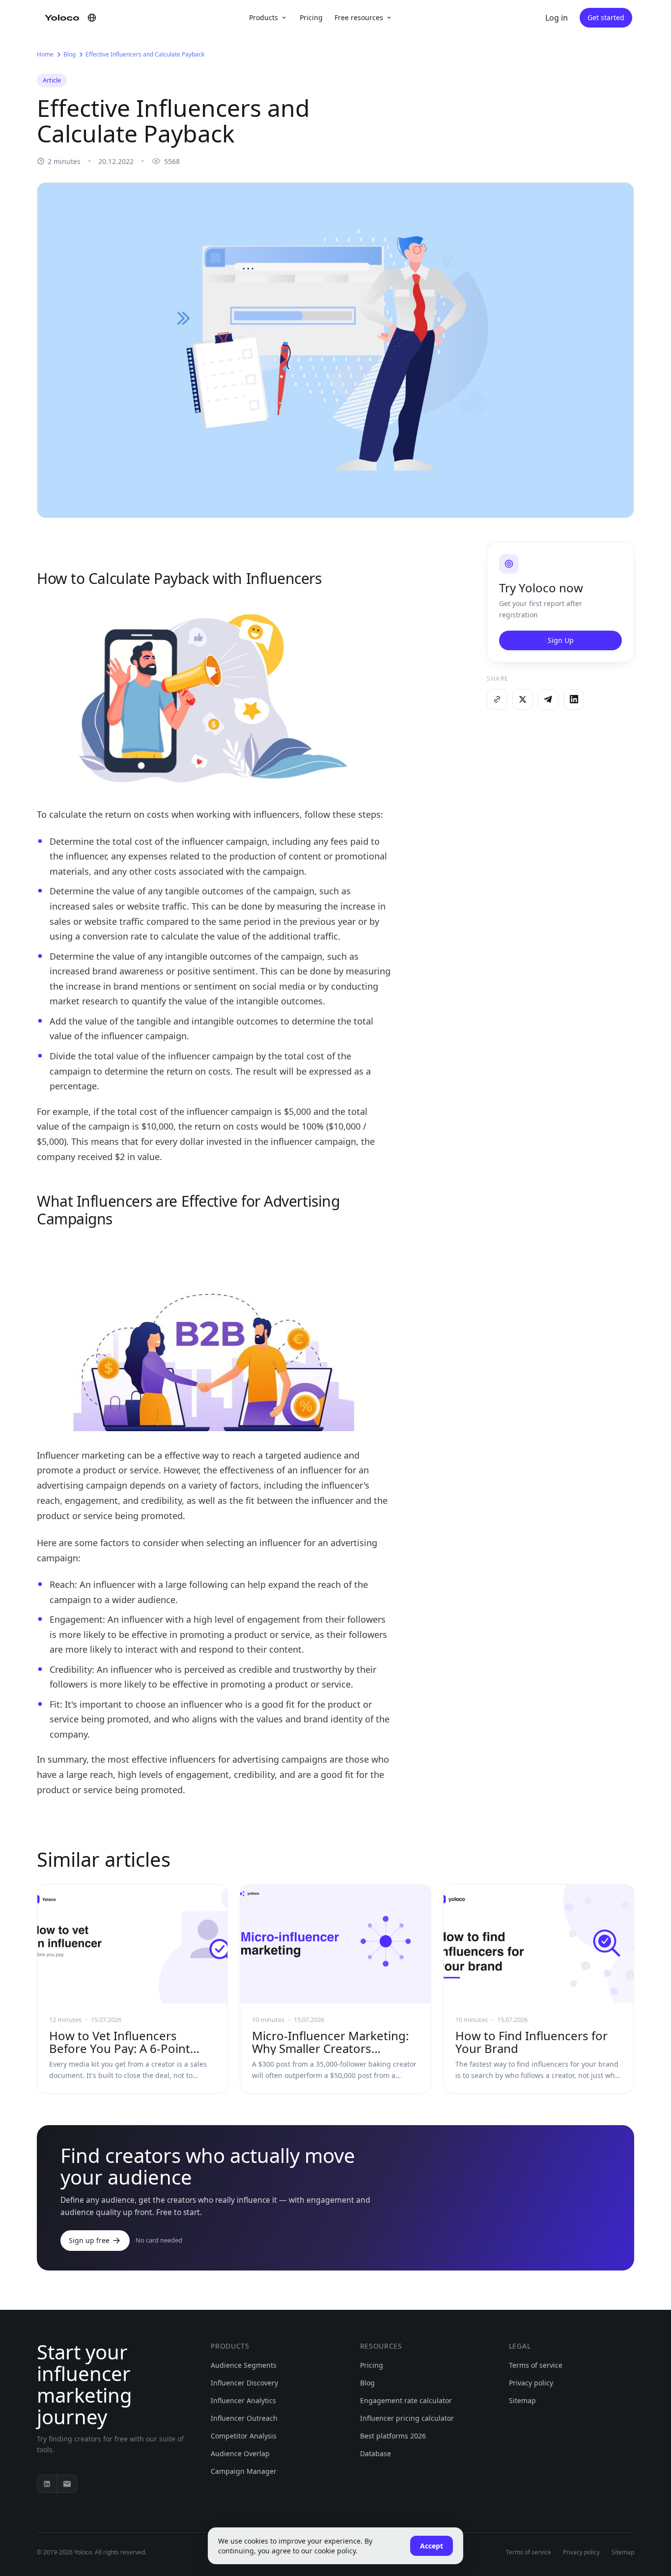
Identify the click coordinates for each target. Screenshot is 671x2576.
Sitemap (522, 2400)
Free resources (359, 17)
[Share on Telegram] (548, 699)
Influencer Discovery (244, 2383)
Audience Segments (244, 2365)
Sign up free (89, 2240)
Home (45, 54)
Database (376, 2453)
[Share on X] (523, 699)
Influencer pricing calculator (407, 2418)
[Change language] (92, 18)
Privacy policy (531, 2383)
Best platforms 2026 (393, 2436)
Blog (70, 54)
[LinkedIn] (47, 2484)
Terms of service (536, 2365)
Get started (606, 17)
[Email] (67, 2484)
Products (264, 17)
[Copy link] (497, 699)
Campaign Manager (244, 2471)
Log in (557, 18)
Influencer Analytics (243, 2400)
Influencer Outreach (244, 2418)
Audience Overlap (240, 2453)
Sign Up (561, 640)
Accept (432, 2546)
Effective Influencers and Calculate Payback (145, 54)
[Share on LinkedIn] (574, 699)
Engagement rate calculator (406, 2400)
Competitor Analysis (244, 2436)
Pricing (311, 17)
